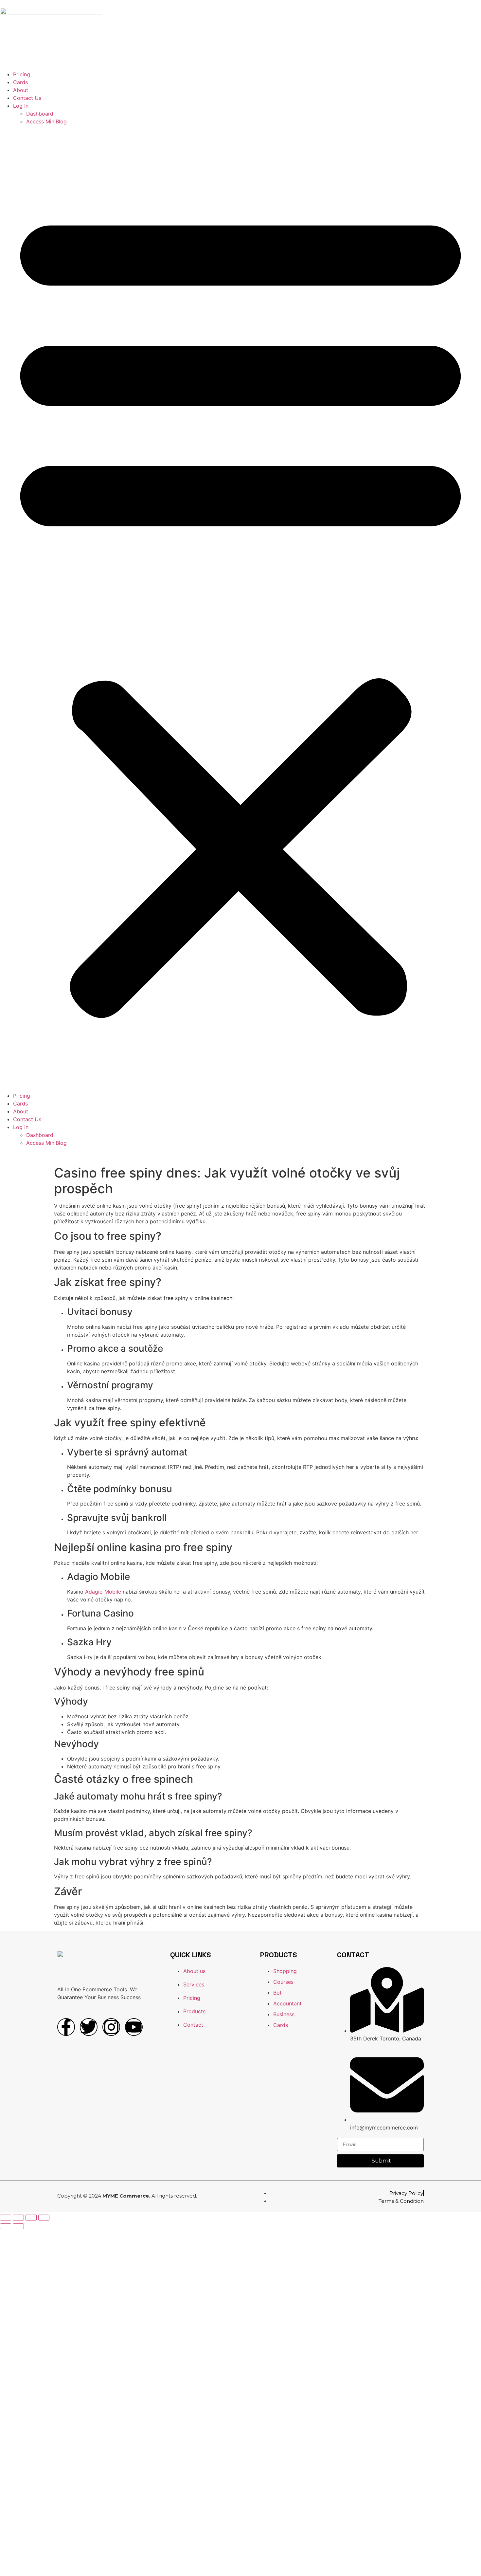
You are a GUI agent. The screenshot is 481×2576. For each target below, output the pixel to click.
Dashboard (40, 114)
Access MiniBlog (46, 121)
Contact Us (27, 98)
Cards (20, 82)
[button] (240, 609)
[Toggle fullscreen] (31, 2218)
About (21, 90)
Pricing (22, 74)
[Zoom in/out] (44, 2218)
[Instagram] (111, 2027)
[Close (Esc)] (6, 2218)
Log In (21, 106)
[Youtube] (134, 2027)
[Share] (18, 2218)
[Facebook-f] (66, 2027)
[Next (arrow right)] (18, 2226)
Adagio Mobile (103, 1592)
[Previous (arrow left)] (6, 2226)
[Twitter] (89, 2027)
